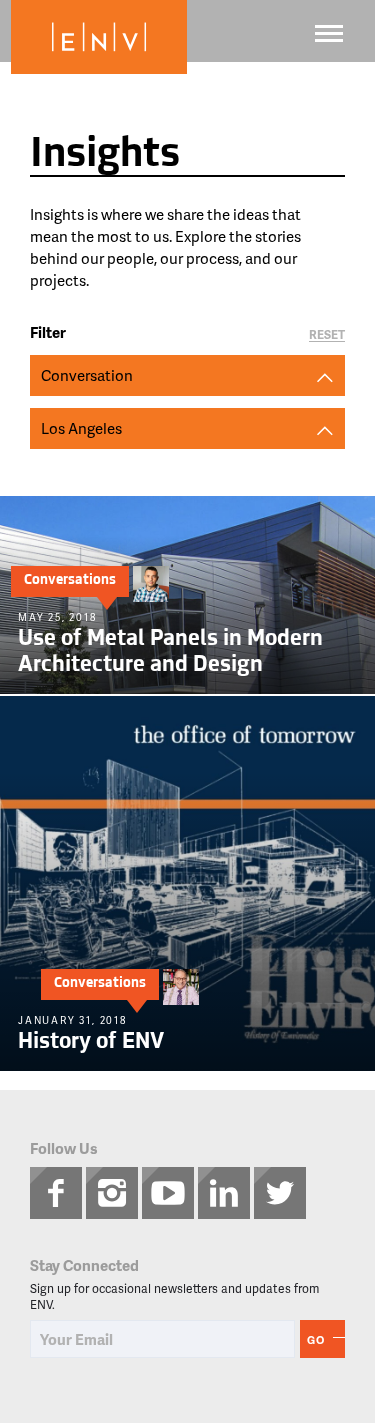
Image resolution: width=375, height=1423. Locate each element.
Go (316, 1339)
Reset (327, 335)
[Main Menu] (329, 33)
